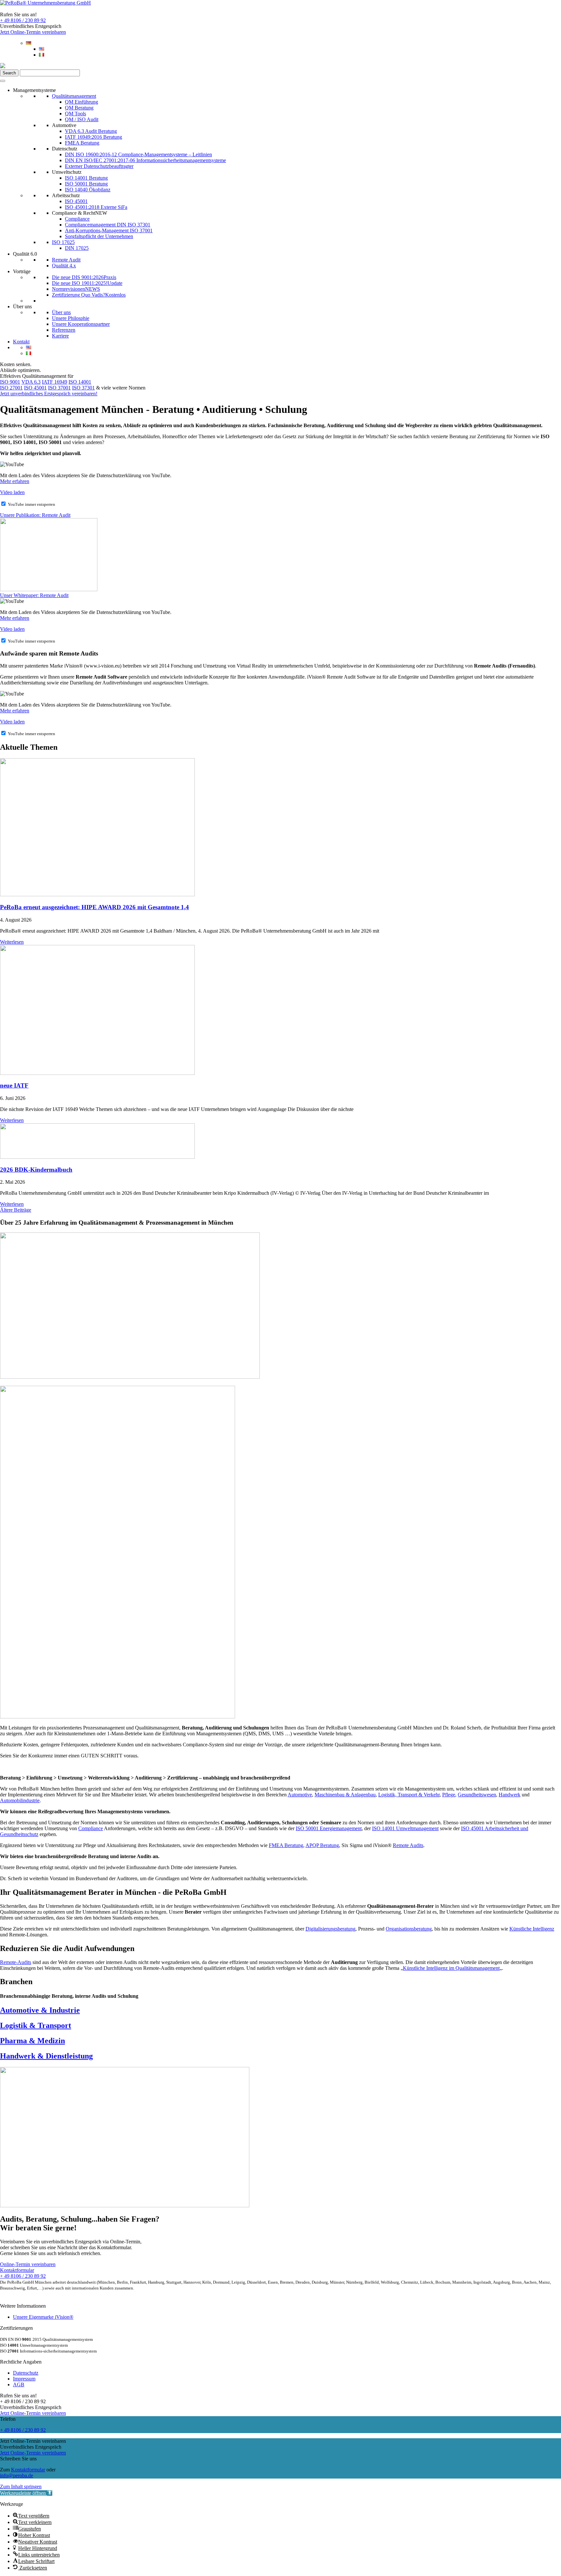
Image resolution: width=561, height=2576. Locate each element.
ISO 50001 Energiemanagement (329, 1828)
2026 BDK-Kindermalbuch (36, 1170)
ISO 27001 (11, 388)
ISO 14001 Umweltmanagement (405, 1828)
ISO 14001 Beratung (86, 178)
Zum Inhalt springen (21, 2487)
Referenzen (64, 330)
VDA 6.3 (31, 382)
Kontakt (21, 342)
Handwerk (510, 1795)
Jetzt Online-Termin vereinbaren (33, 32)
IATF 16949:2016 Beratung (93, 137)
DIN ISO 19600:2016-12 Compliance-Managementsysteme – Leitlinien (138, 154)
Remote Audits (408, 1845)
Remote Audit (66, 260)
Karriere (60, 336)
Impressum (24, 2379)
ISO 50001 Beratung (86, 184)
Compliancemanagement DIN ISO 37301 (108, 225)
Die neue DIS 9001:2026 (84, 277)
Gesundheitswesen (477, 1795)
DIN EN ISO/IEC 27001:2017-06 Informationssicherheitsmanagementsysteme (145, 160)
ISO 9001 (10, 382)
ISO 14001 (80, 382)
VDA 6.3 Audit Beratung (91, 131)
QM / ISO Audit (82, 119)
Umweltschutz (67, 172)
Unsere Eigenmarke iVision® (43, 2317)
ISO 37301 (83, 388)
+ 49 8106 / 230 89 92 (23, 20)
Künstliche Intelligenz (532, 1929)
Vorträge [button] (22, 271)
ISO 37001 (59, 388)
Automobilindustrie (20, 1800)
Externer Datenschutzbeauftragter (99, 166)
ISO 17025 (63, 242)
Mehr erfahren (15, 481)
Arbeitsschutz (66, 195)
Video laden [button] (12, 492)
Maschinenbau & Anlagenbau (345, 1795)
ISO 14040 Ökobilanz (88, 190)
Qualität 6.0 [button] (25, 254)
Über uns (61, 312)
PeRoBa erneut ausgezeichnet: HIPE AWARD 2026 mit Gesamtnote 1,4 (94, 907)
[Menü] (3, 81)
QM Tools (75, 114)
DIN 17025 (77, 248)
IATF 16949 (55, 382)
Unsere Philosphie (71, 318)
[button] (26, 2493)
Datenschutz (65, 149)
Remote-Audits (16, 1962)
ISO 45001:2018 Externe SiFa (96, 207)
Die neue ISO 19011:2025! (87, 283)
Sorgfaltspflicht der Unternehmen (99, 236)
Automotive (64, 125)
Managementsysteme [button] (34, 90)
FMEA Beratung (82, 143)
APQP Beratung (322, 1845)
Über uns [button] (22, 306)
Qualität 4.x (64, 266)
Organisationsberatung (409, 1929)
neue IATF (14, 1085)
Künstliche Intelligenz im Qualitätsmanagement (451, 1968)
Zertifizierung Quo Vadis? (89, 295)
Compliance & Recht (80, 213)
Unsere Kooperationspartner (81, 324)
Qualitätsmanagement (74, 96)
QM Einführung (81, 102)
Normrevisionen (76, 289)
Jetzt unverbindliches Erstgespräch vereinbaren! (49, 394)
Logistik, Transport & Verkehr (409, 1795)
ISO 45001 (76, 201)
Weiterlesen (12, 942)
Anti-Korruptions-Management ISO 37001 (109, 230)
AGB (19, 2385)
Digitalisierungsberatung (330, 1929)
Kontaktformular (28, 2470)
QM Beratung (79, 108)
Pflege (449, 1795)
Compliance (77, 219)
